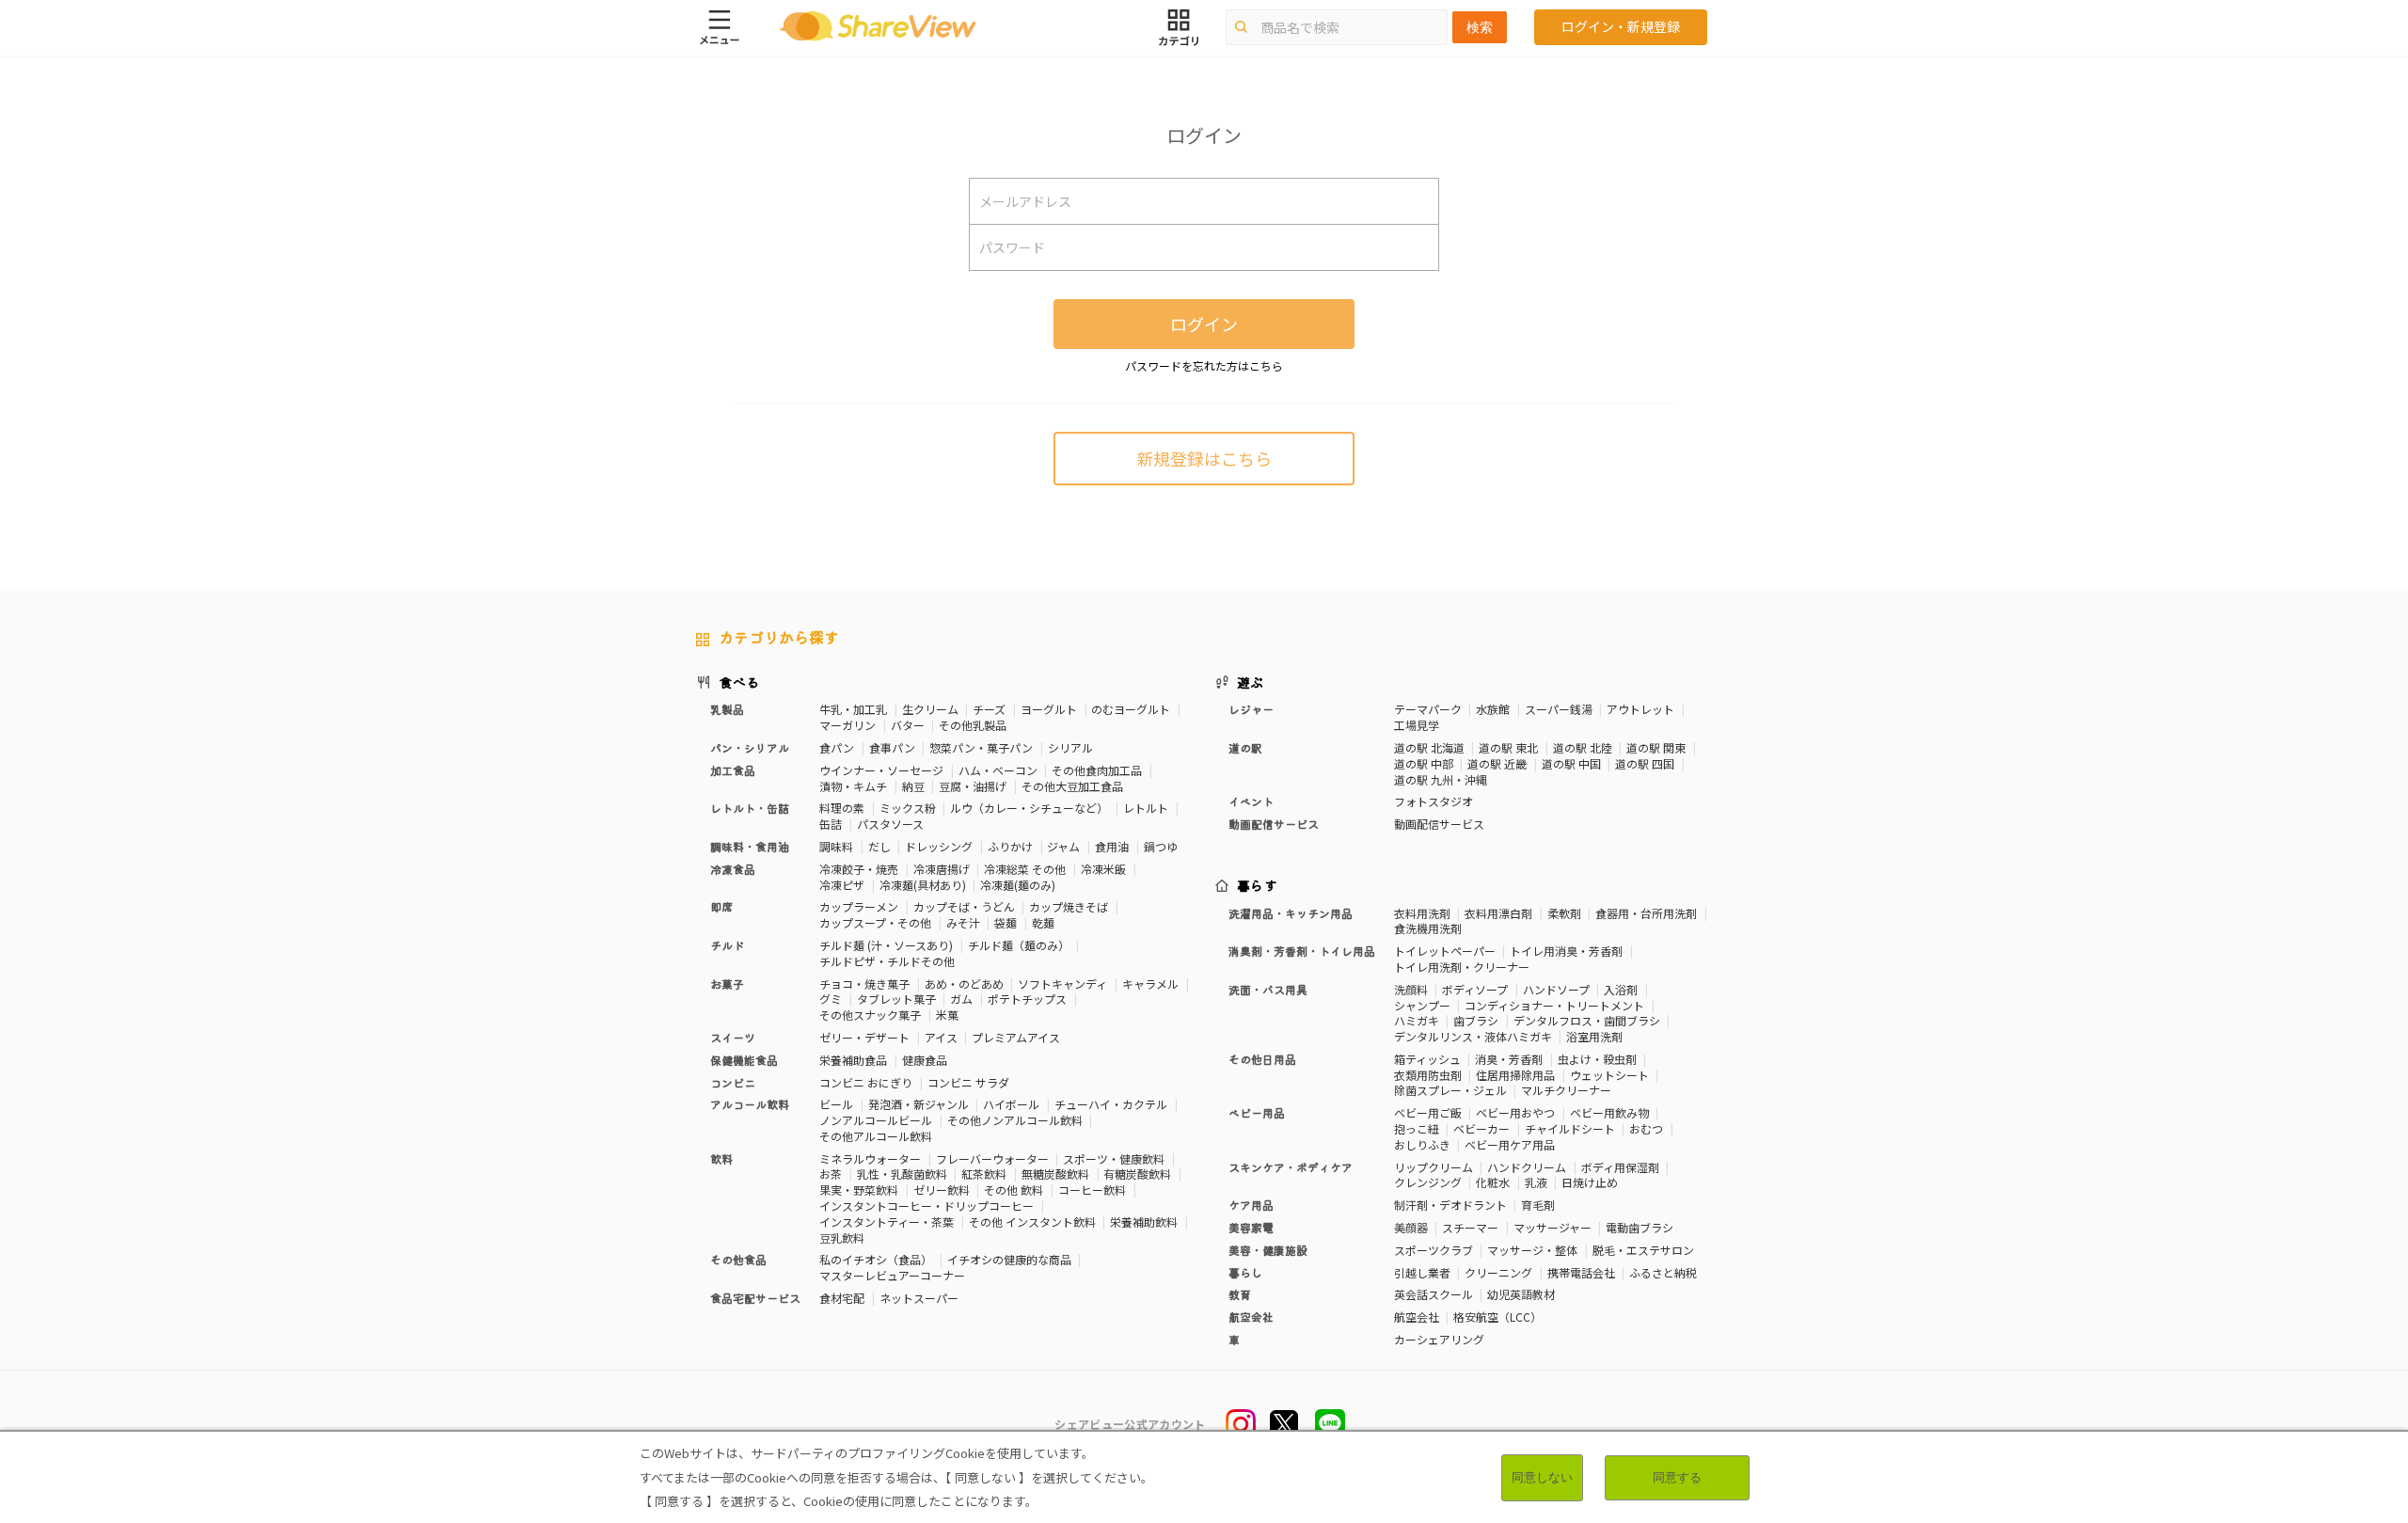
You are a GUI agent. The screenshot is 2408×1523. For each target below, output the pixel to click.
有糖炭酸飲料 (1137, 1174)
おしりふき (1422, 1144)
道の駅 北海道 (1429, 747)
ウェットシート (1609, 1075)
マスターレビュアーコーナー (892, 1275)
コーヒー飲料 (1092, 1190)
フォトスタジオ (1434, 801)
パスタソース (890, 824)
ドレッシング (939, 846)
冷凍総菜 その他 (1025, 869)
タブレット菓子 (896, 999)
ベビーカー (1481, 1128)
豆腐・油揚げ (973, 786)
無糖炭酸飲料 (1055, 1174)
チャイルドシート (1570, 1128)
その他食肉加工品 (1097, 770)
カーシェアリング (1439, 1339)
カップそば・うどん (964, 906)
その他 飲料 (1014, 1190)
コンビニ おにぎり (866, 1082)
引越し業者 (1422, 1272)
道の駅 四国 (1645, 763)
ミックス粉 (908, 808)
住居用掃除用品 (1515, 1075)
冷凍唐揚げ (942, 869)
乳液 (1536, 1182)
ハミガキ (1417, 1020)
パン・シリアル (750, 747)
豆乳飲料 (842, 1237)
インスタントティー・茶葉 (887, 1222)
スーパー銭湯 (1559, 709)
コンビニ (733, 1082)
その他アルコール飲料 (876, 1136)
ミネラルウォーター (870, 1158)
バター (908, 725)
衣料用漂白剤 (1498, 913)
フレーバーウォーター (992, 1158)
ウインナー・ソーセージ (881, 770)
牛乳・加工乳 (853, 709)
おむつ (1646, 1128)
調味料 (836, 846)
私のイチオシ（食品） (876, 1259)
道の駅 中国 (1571, 763)
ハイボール (1011, 1104)
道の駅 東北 (1508, 747)
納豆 (913, 786)
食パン (837, 747)
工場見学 (1417, 725)
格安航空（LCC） (1497, 1317)
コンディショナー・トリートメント (1554, 1005)
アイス (941, 1037)
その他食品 (738, 1259)
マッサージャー (1553, 1227)
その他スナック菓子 (870, 1015)
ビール (836, 1104)
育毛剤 (1538, 1205)
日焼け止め (1590, 1182)
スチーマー (1470, 1227)
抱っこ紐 (1417, 1128)
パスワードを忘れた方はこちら (1204, 365)
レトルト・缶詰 (750, 808)
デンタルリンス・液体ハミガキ (1473, 1036)
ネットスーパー (919, 1298)
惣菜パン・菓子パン (981, 747)
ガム (961, 999)
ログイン (1204, 324)
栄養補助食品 (853, 1060)
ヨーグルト (1049, 709)
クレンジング (1428, 1182)
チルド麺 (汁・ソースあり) (886, 945)
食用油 (1112, 846)
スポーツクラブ (1434, 1250)
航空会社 (1417, 1317)
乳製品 (727, 709)
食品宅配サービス (755, 1298)
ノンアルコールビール (876, 1120)
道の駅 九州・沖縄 (1441, 779)
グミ (831, 999)
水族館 (1493, 709)
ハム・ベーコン (998, 770)
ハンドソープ (1556, 989)
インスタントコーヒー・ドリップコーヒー (927, 1206)
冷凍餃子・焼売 (859, 869)
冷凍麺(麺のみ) (1018, 885)
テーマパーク (1428, 709)
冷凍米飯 (1103, 869)
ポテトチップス (1027, 999)
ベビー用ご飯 (1428, 1112)
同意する (1677, 1477)
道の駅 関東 (1656, 747)
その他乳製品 (973, 725)
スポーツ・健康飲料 (1114, 1158)
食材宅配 (842, 1298)
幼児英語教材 (1521, 1294)
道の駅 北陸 (1583, 747)
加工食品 (733, 770)
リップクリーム (1434, 1167)
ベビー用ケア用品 (1510, 1144)
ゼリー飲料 (942, 1190)
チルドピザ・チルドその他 (887, 961)
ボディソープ (1475, 989)
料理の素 (842, 808)
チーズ (989, 709)
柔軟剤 (1564, 913)
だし (879, 846)
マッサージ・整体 (1532, 1250)
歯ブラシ (1476, 1020)
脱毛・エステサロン (1643, 1250)
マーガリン (848, 725)
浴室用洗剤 (1594, 1036)
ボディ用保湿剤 (1620, 1167)
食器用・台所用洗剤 (1646, 913)
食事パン (892, 747)
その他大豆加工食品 (1072, 786)
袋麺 (1006, 922)
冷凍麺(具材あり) (923, 885)
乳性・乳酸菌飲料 (902, 1174)
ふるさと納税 (1663, 1272)
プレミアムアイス (1016, 1037)
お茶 (831, 1174)
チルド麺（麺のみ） (1019, 945)
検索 (1480, 27)
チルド (727, 945)
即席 (721, 906)
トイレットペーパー (1445, 951)
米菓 (947, 1015)
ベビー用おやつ (1515, 1112)
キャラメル (1150, 984)
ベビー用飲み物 (1609, 1112)
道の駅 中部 (1424, 763)
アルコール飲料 (750, 1104)
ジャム (1063, 846)
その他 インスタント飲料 (1032, 1222)
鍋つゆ (1161, 846)
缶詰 (831, 824)
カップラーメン (859, 906)
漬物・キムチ (853, 786)
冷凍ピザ (842, 885)
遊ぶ (1251, 682)
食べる (739, 682)
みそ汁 (963, 922)
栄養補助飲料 (1144, 1222)
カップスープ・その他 (875, 922)
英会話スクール (1434, 1294)
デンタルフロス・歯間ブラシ (1587, 1020)
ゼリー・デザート (864, 1037)
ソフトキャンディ (1062, 984)
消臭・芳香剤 (1509, 1059)
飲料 (721, 1158)
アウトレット (1640, 709)
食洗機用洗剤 (1428, 928)
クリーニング (1498, 1272)
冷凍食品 (733, 869)
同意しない (1542, 1477)
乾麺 (1043, 922)
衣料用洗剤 (1422, 913)
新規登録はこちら (1204, 458)
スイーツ (733, 1037)
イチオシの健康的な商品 (1009, 1259)
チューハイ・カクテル (1111, 1104)
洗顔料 (1411, 989)
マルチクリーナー (1566, 1090)
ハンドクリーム (1527, 1167)
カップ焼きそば (1069, 906)
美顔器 (1411, 1227)
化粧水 (1493, 1182)
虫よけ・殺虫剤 (1597, 1059)
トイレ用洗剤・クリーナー (1462, 967)
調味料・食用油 (750, 846)
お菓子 (727, 984)
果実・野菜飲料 (859, 1190)
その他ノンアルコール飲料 (1015, 1120)
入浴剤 (1621, 989)
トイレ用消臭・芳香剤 (1566, 951)
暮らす (1258, 885)
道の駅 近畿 (1497, 763)
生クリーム (930, 709)
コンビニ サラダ (968, 1082)
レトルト (1146, 808)
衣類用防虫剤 (1428, 1075)
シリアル (1070, 747)
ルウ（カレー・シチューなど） (1029, 808)
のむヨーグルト (1131, 709)
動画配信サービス (1439, 824)
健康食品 (925, 1060)
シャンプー (1422, 1005)
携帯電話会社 (1581, 1272)
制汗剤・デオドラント (1450, 1205)
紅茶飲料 (984, 1174)
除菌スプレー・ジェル (1450, 1090)
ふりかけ (1010, 846)
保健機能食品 (744, 1060)
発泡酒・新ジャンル (919, 1104)
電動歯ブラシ (1640, 1227)
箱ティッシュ (1427, 1059)
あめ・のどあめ (964, 984)
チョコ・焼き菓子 (864, 984)
